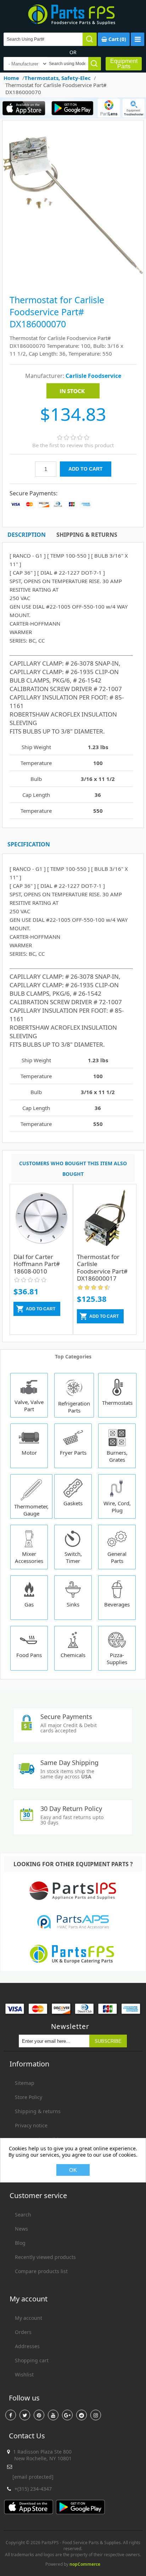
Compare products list (41, 2271)
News (21, 2229)
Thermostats (117, 1403)
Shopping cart (32, 2360)
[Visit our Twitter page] (25, 2415)
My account (29, 2318)
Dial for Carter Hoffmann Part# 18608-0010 (37, 1264)
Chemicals (73, 1655)
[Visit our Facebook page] (11, 2415)
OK (73, 2170)
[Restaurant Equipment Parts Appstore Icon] (24, 108)
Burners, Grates (117, 1456)
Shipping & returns (38, 2111)
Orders (23, 2332)
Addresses (27, 2346)
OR (73, 52)
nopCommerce (85, 2564)
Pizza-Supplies (117, 1658)
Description (27, 535)
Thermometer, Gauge (31, 1510)
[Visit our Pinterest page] (39, 2415)
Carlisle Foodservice (93, 376)
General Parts (117, 1557)
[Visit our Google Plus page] (67, 2415)
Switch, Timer (73, 1557)
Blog (20, 2243)
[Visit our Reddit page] (82, 2415)
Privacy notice (31, 2125)
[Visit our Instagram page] (96, 2415)
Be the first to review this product (73, 445)
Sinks (73, 1604)
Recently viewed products (45, 2257)
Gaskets (73, 1503)
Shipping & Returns (87, 535)
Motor (29, 1453)
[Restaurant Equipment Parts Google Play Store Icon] (72, 108)
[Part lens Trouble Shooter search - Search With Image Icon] (134, 108)
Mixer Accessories (29, 1557)
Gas (29, 1604)
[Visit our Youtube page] (53, 2415)
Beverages (117, 1604)
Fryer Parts (73, 1453)
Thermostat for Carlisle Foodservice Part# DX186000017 (102, 1267)
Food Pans (29, 1655)
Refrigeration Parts (74, 1407)
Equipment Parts (124, 64)
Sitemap (25, 2083)
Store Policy (29, 2097)
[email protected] (33, 2477)
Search (23, 2215)
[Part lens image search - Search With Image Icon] (109, 108)
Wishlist (24, 2374)
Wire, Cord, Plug (117, 1507)
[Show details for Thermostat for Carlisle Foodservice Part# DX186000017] (105, 1221)
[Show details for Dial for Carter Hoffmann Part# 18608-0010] (41, 1221)
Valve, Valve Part (29, 1405)
